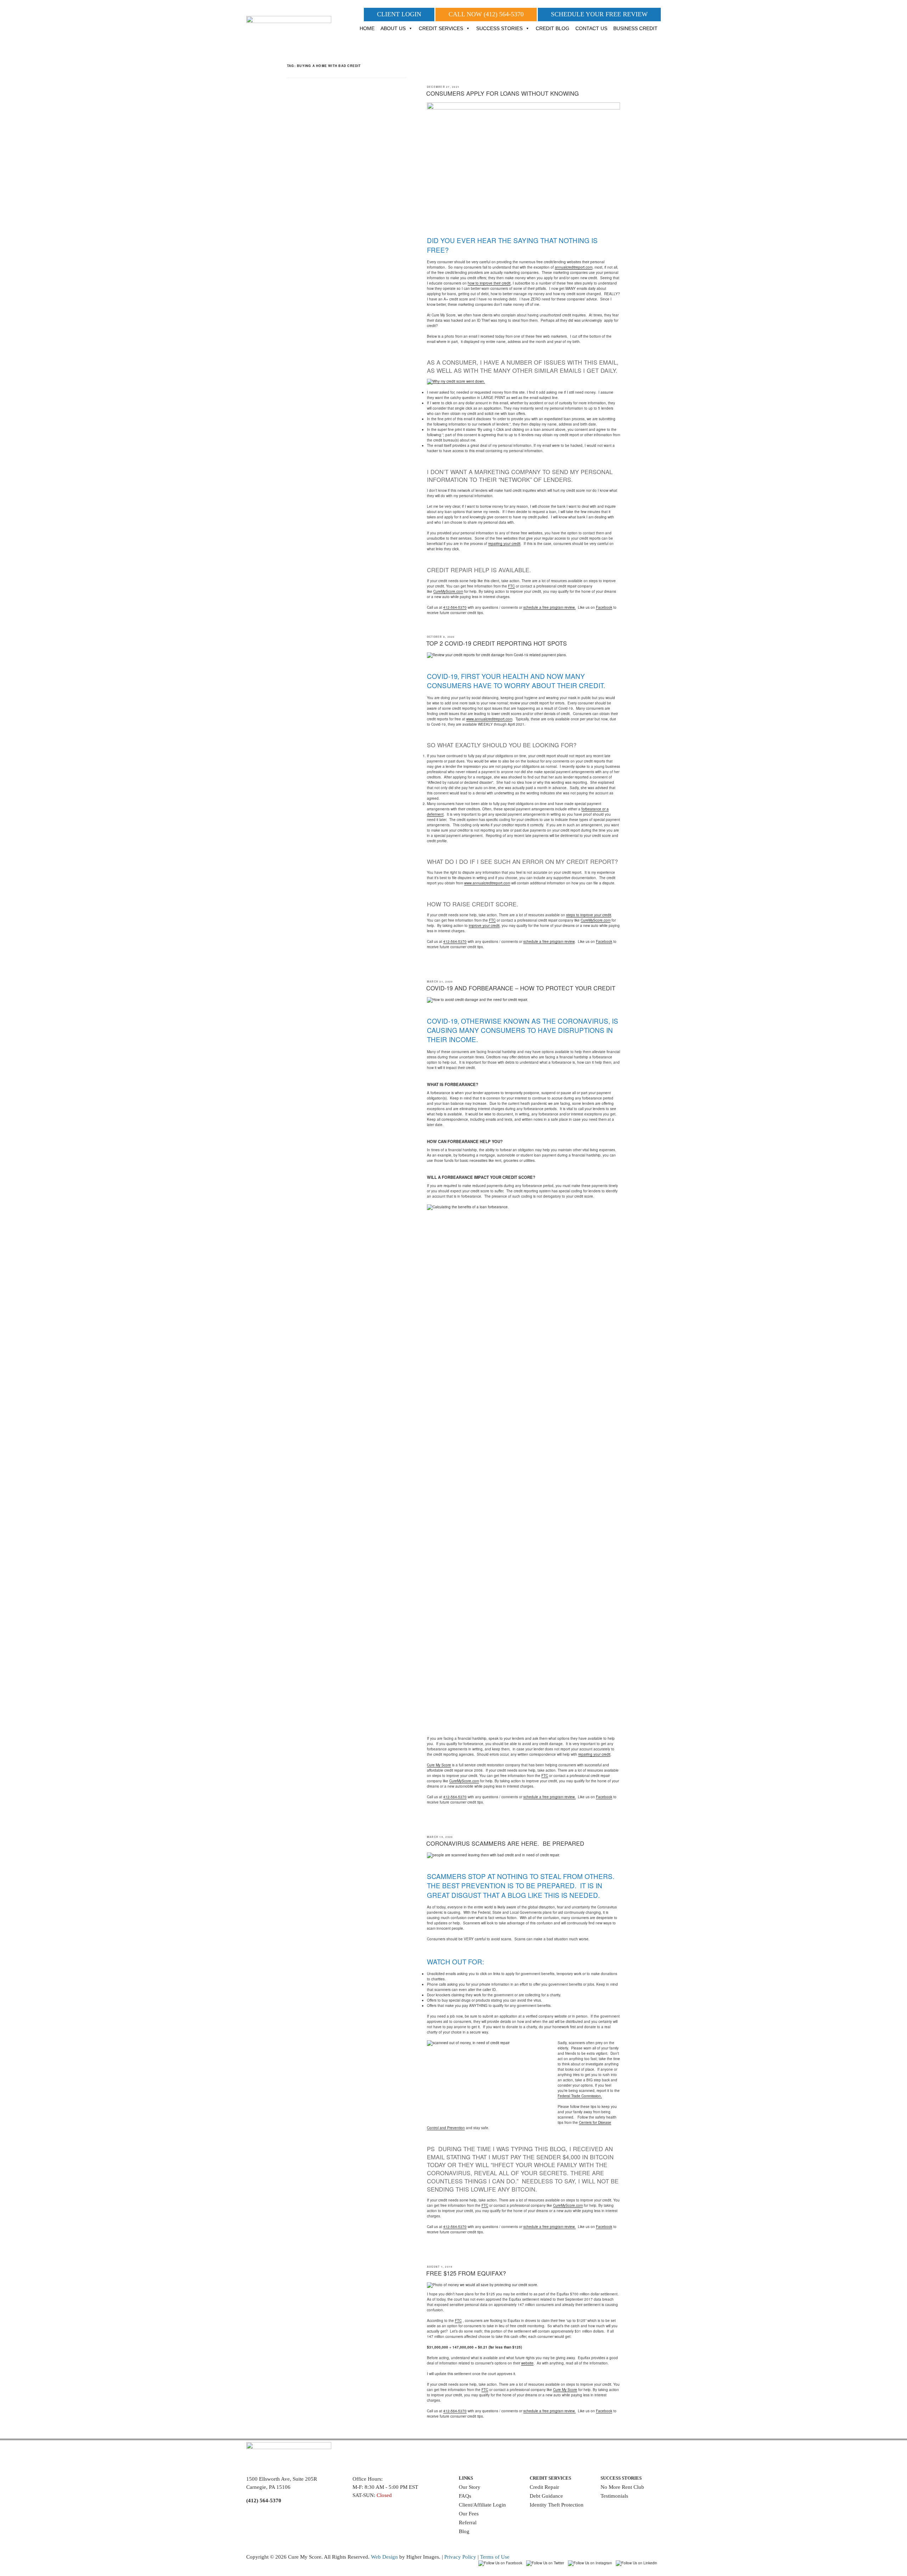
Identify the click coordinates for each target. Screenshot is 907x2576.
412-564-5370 (455, 607)
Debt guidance (546, 2496)
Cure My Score (439, 1765)
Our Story (470, 2487)
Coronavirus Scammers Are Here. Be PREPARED (505, 1843)
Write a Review (618, 2506)
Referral (468, 2522)
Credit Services (441, 28)
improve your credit (484, 926)
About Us (393, 28)
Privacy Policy (460, 2557)
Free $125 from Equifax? (466, 2273)
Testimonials (614, 2496)
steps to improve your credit (589, 915)
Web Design (384, 2557)
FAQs (465, 2496)
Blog (464, 2531)
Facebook (604, 607)
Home (367, 28)
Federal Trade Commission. (580, 2096)
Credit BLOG (553, 28)
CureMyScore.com (448, 591)
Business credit (635, 28)
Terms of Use (495, 2557)
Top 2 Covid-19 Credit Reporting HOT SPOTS (497, 643)
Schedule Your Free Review (599, 14)
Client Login (399, 14)
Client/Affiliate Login (482, 2505)
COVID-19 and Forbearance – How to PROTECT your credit (521, 988)
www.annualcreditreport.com (489, 719)
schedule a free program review (549, 941)
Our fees (469, 2514)
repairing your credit (504, 544)
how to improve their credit (489, 283)
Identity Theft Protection (557, 2505)
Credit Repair (544, 2487)
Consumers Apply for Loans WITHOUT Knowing (503, 93)
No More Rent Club (622, 2487)
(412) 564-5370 (504, 14)
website (527, 2363)
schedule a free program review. (550, 607)
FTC (511, 586)
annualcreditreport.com (574, 267)
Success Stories (499, 28)
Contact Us (591, 28)
